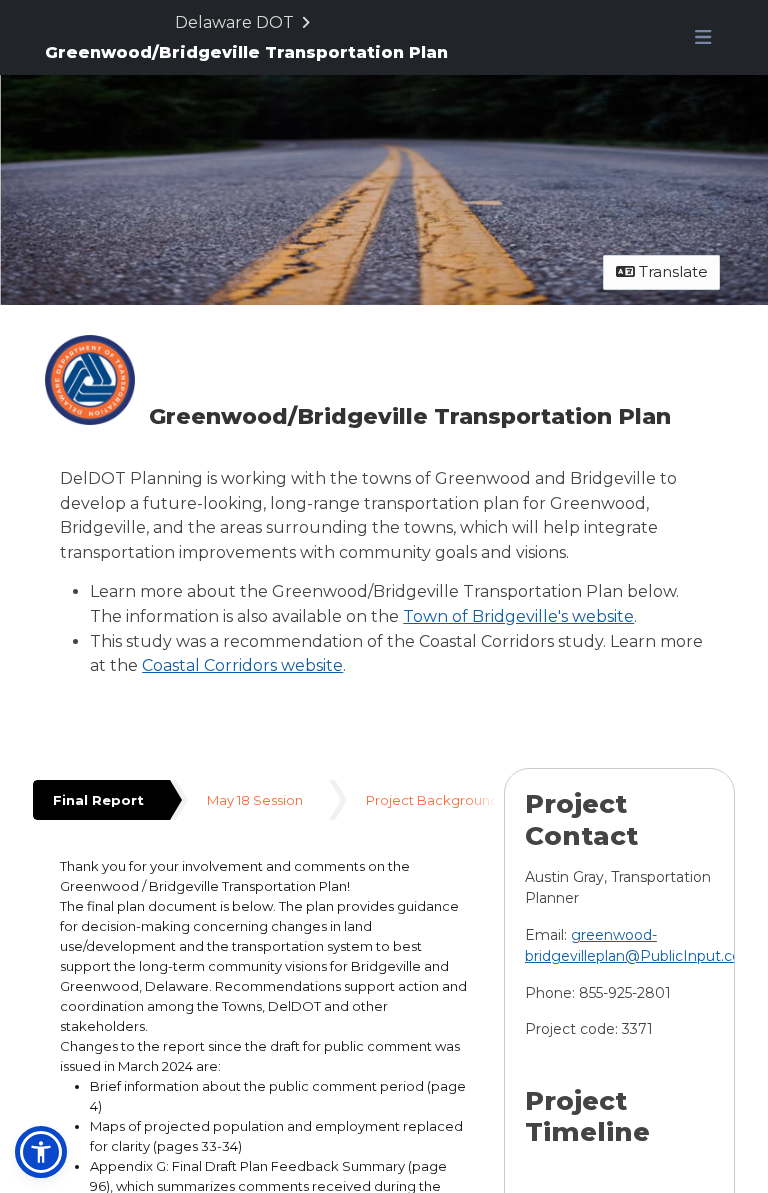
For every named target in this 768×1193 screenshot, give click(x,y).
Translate (671, 271)
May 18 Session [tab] (255, 800)
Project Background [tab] (432, 800)
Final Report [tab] (98, 800)
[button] (41, 1152)
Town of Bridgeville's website (518, 616)
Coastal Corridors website (242, 665)
